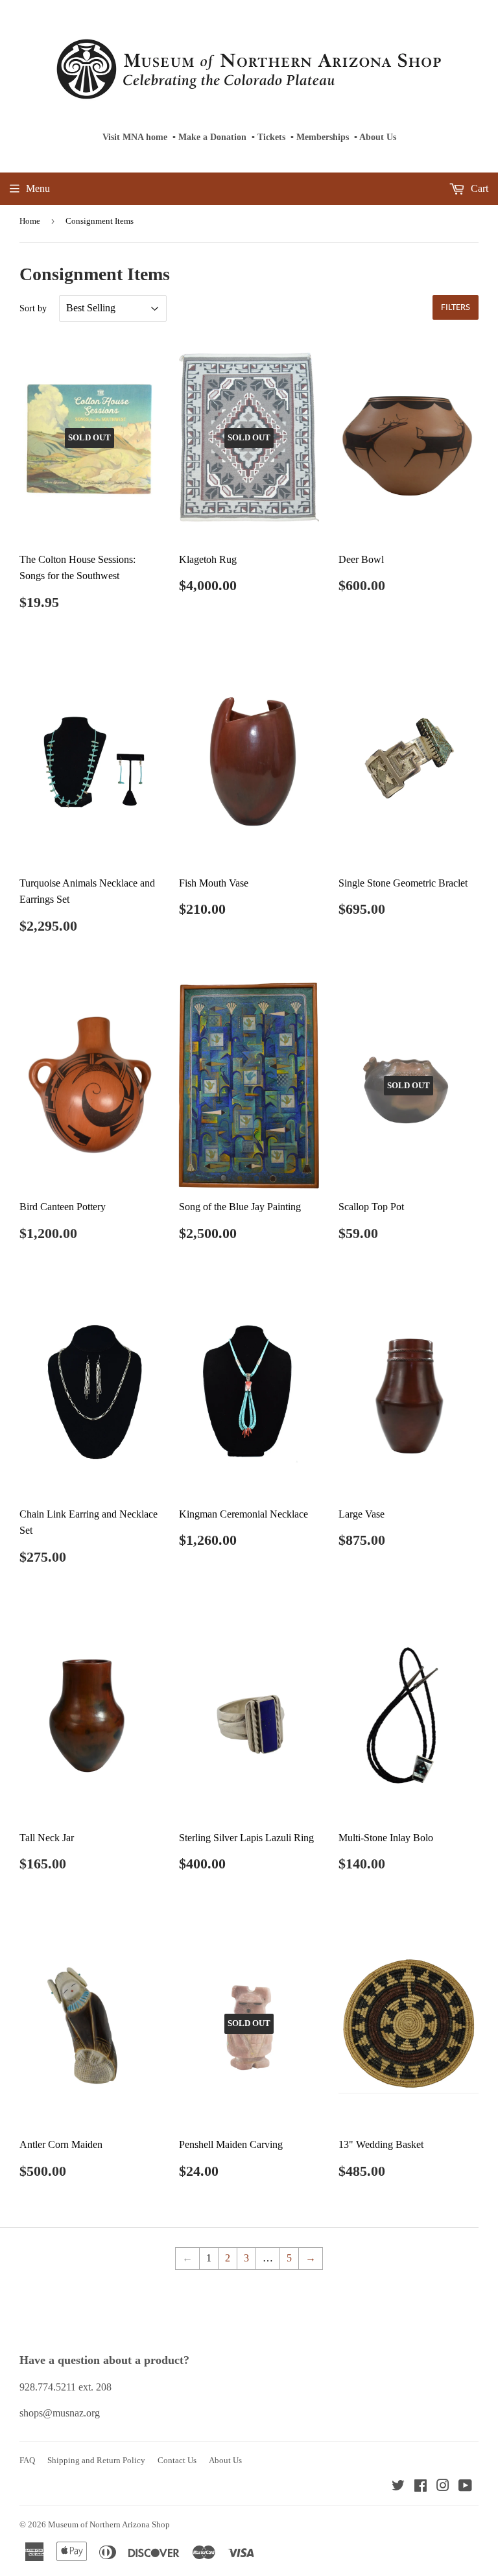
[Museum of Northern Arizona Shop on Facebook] (421, 2487)
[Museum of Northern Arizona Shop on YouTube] (465, 2487)
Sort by (33, 308)
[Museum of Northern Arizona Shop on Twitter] (398, 2487)
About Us (378, 137)
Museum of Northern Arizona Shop (109, 2524)
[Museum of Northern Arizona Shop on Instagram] (443, 2487)
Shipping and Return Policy (96, 2460)
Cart (478, 188)
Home (30, 221)
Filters (456, 308)
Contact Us (177, 2460)
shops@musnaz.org (60, 2413)
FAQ (27, 2460)
